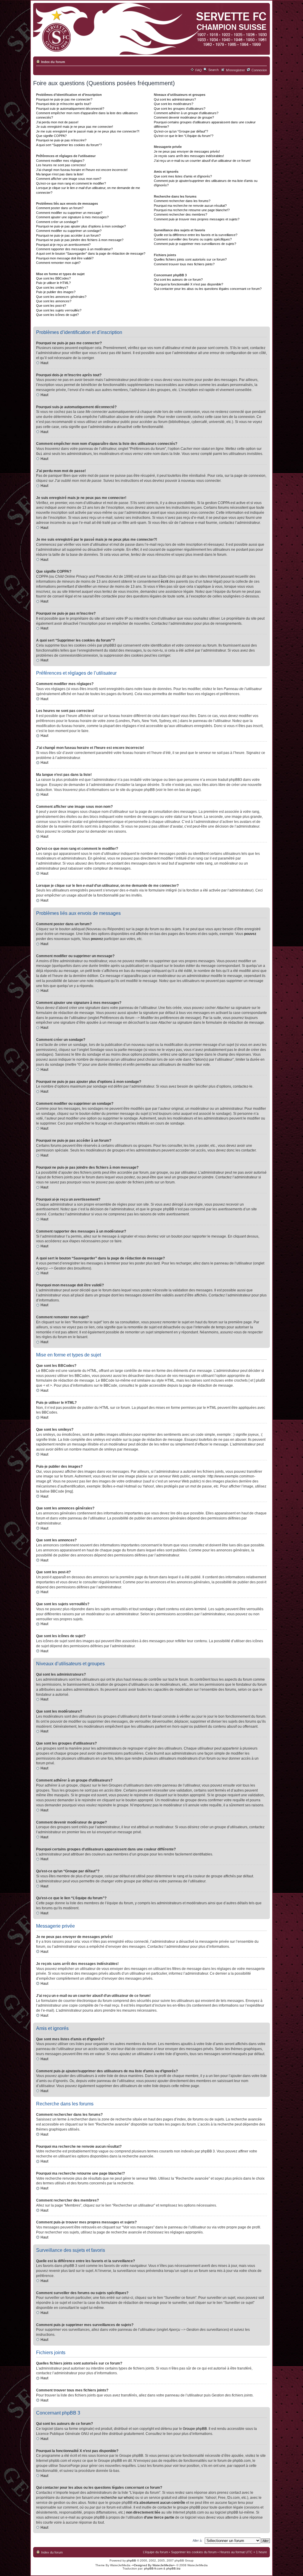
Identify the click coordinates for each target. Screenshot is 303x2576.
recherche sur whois (117, 2498)
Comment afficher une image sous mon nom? (69, 179)
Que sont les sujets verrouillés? (59, 310)
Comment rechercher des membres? (180, 214)
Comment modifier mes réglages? (60, 161)
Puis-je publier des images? (56, 292)
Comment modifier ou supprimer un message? (69, 213)
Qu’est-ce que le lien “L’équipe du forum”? (184, 136)
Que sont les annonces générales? (61, 297)
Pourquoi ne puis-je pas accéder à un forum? (68, 235)
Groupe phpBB (195, 2429)
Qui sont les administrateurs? (175, 99)
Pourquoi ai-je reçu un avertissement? (63, 245)
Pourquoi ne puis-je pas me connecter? (64, 99)
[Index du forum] (150, 29)
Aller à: (198, 2541)
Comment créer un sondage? (57, 222)
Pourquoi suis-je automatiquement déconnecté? (70, 109)
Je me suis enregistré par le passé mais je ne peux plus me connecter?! (88, 131)
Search (213, 70)
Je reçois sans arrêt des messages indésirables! (189, 156)
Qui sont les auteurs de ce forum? (178, 280)
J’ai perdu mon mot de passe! (57, 122)
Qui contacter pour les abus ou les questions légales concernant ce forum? (208, 289)
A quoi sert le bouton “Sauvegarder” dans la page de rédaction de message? (91, 253)
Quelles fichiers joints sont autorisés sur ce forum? (190, 259)
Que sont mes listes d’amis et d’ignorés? (183, 176)
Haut (44, 363)
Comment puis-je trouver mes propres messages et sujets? (197, 219)
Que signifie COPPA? (51, 136)
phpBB (131, 2560)
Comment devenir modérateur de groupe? (184, 117)
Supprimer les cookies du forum (194, 2552)
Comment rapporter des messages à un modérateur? (74, 249)
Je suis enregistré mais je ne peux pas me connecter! (75, 127)
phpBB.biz (173, 2568)
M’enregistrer (236, 70)
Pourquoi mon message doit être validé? (65, 258)
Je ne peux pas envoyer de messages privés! (187, 151)
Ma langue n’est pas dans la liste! (60, 174)
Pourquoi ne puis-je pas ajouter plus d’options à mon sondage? (81, 226)
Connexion (259, 70)
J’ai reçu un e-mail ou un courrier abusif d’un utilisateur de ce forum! (202, 161)
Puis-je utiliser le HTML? (53, 283)
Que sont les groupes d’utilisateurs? (180, 109)
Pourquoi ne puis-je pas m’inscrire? (61, 140)
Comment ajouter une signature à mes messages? (72, 217)
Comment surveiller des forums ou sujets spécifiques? (193, 239)
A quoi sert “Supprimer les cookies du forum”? (69, 145)
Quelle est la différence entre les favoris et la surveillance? (196, 235)
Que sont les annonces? (54, 301)
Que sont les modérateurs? (174, 104)
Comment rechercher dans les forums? (182, 201)
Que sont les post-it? (51, 306)
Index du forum (53, 62)
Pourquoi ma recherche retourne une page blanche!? (192, 210)
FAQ (199, 70)
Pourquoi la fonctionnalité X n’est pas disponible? (188, 284)
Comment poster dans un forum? (60, 208)
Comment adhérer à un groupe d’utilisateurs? (186, 113)
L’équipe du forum (155, 2552)
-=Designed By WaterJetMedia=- (153, 2565)
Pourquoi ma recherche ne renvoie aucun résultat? (190, 206)
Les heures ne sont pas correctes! (61, 165)
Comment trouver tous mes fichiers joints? (184, 264)
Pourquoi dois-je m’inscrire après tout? (64, 104)
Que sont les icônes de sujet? (57, 315)
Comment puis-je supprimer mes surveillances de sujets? (195, 244)
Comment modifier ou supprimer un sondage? (69, 231)
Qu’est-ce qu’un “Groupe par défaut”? (181, 131)
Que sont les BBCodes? (53, 278)
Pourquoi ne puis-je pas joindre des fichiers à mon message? (80, 240)
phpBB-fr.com (153, 2568)
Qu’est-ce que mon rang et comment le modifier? (71, 183)
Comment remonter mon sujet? (58, 263)
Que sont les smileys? (52, 288)
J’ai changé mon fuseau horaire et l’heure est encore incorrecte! (82, 170)
